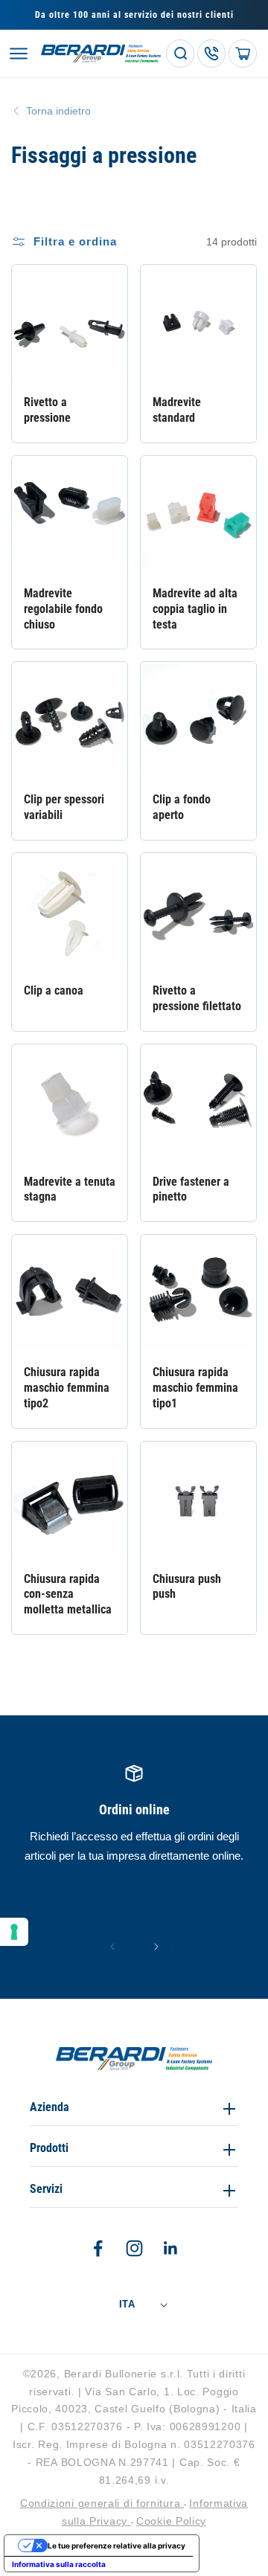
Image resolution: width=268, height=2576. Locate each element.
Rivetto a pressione (47, 410)
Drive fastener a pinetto (191, 1189)
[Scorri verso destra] (156, 1947)
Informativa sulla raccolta (59, 2564)
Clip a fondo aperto (182, 807)
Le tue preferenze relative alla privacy (117, 2546)
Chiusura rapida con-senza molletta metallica (68, 1594)
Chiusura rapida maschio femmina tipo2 (67, 1388)
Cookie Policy (171, 2521)
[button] (19, 54)
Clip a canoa (54, 990)
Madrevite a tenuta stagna (70, 1189)
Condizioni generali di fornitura (102, 2503)
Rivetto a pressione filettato (197, 998)
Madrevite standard (177, 410)
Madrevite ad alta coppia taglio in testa (195, 609)
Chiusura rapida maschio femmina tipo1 (195, 1388)
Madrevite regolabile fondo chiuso (63, 609)
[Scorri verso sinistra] (112, 1947)
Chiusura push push (187, 1587)
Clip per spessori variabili (64, 807)
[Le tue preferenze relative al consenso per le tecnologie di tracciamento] (14, 1932)
